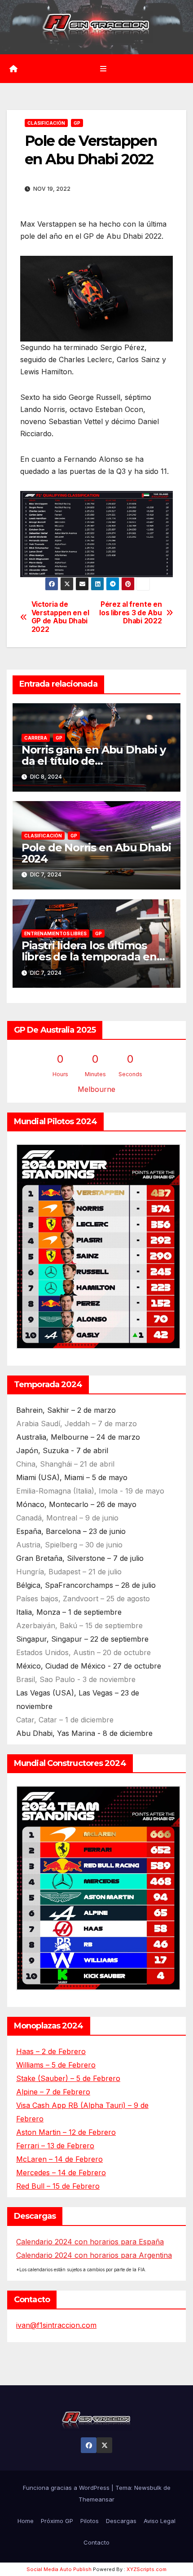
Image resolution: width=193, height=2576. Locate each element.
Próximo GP (57, 2521)
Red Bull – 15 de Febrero (58, 2186)
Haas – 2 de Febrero (51, 2051)
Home (26, 2521)
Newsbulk (148, 2488)
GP (77, 123)
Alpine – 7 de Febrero (53, 2092)
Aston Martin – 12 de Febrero (66, 2132)
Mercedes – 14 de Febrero (61, 2173)
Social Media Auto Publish (59, 2569)
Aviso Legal (160, 2521)
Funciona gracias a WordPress (67, 2488)
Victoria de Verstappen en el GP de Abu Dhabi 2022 (60, 617)
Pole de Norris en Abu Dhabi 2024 (96, 853)
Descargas (121, 2521)
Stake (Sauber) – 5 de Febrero (68, 2078)
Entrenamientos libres (55, 933)
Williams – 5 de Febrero (56, 2065)
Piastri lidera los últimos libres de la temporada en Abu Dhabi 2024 (89, 957)
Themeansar (96, 2499)
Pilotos (90, 2521)
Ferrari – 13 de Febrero (55, 2146)
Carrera (36, 738)
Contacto (96, 2542)
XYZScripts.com (147, 2569)
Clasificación (46, 123)
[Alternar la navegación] (103, 68)
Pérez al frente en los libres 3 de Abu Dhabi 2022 (130, 613)
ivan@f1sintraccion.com (56, 2325)
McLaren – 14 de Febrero (59, 2159)
